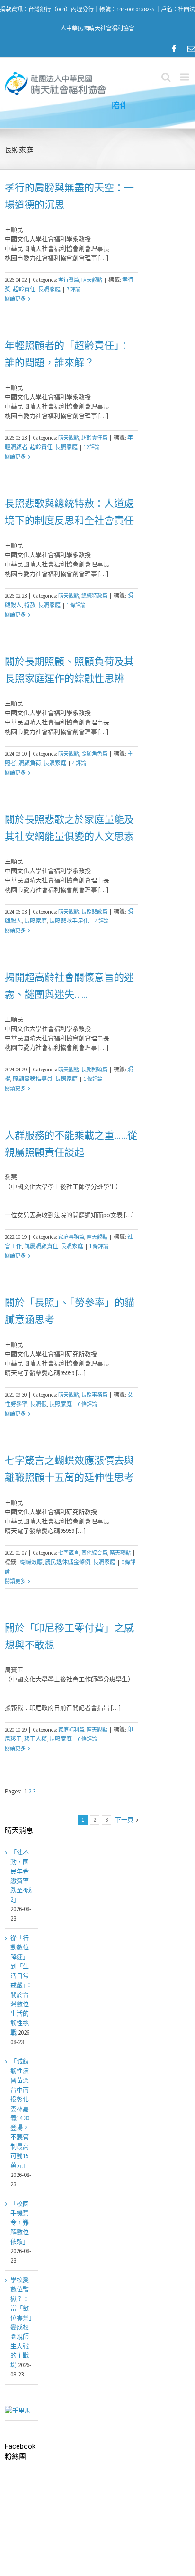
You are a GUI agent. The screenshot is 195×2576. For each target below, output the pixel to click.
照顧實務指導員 (33, 1079)
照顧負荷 (30, 763)
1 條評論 (76, 605)
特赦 (30, 605)
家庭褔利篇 (71, 1730)
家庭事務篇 (71, 1237)
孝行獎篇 (69, 280)
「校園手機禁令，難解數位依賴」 (20, 2223)
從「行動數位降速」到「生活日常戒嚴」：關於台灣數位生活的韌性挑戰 (21, 1985)
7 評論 (74, 289)
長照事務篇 (94, 1395)
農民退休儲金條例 (68, 1562)
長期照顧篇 (94, 1070)
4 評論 (79, 763)
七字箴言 (69, 1553)
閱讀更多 (15, 299)
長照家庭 (49, 289)
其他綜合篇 (94, 1553)
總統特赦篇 (94, 596)
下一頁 (124, 1820)
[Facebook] (174, 49)
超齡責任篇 (94, 438)
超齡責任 (24, 289)
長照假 (38, 1404)
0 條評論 (88, 1404)
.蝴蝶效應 (31, 1562)
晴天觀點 (92, 280)
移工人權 (35, 1739)
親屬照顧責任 (41, 1246)
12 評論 (92, 447)
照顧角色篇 (94, 754)
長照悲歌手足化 (69, 921)
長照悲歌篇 (94, 912)
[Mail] (191, 49)
